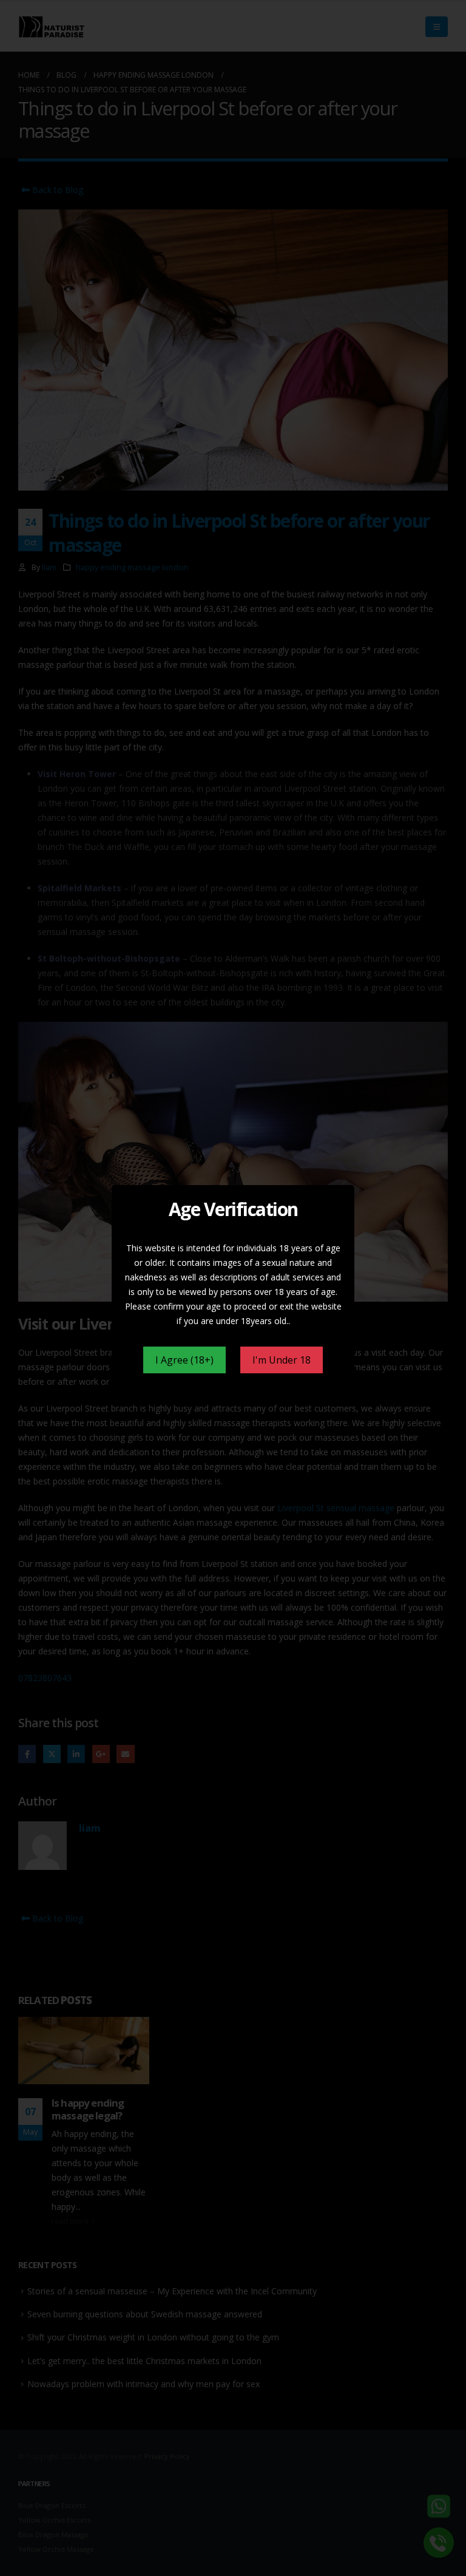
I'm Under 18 (282, 1360)
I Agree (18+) (184, 1360)
